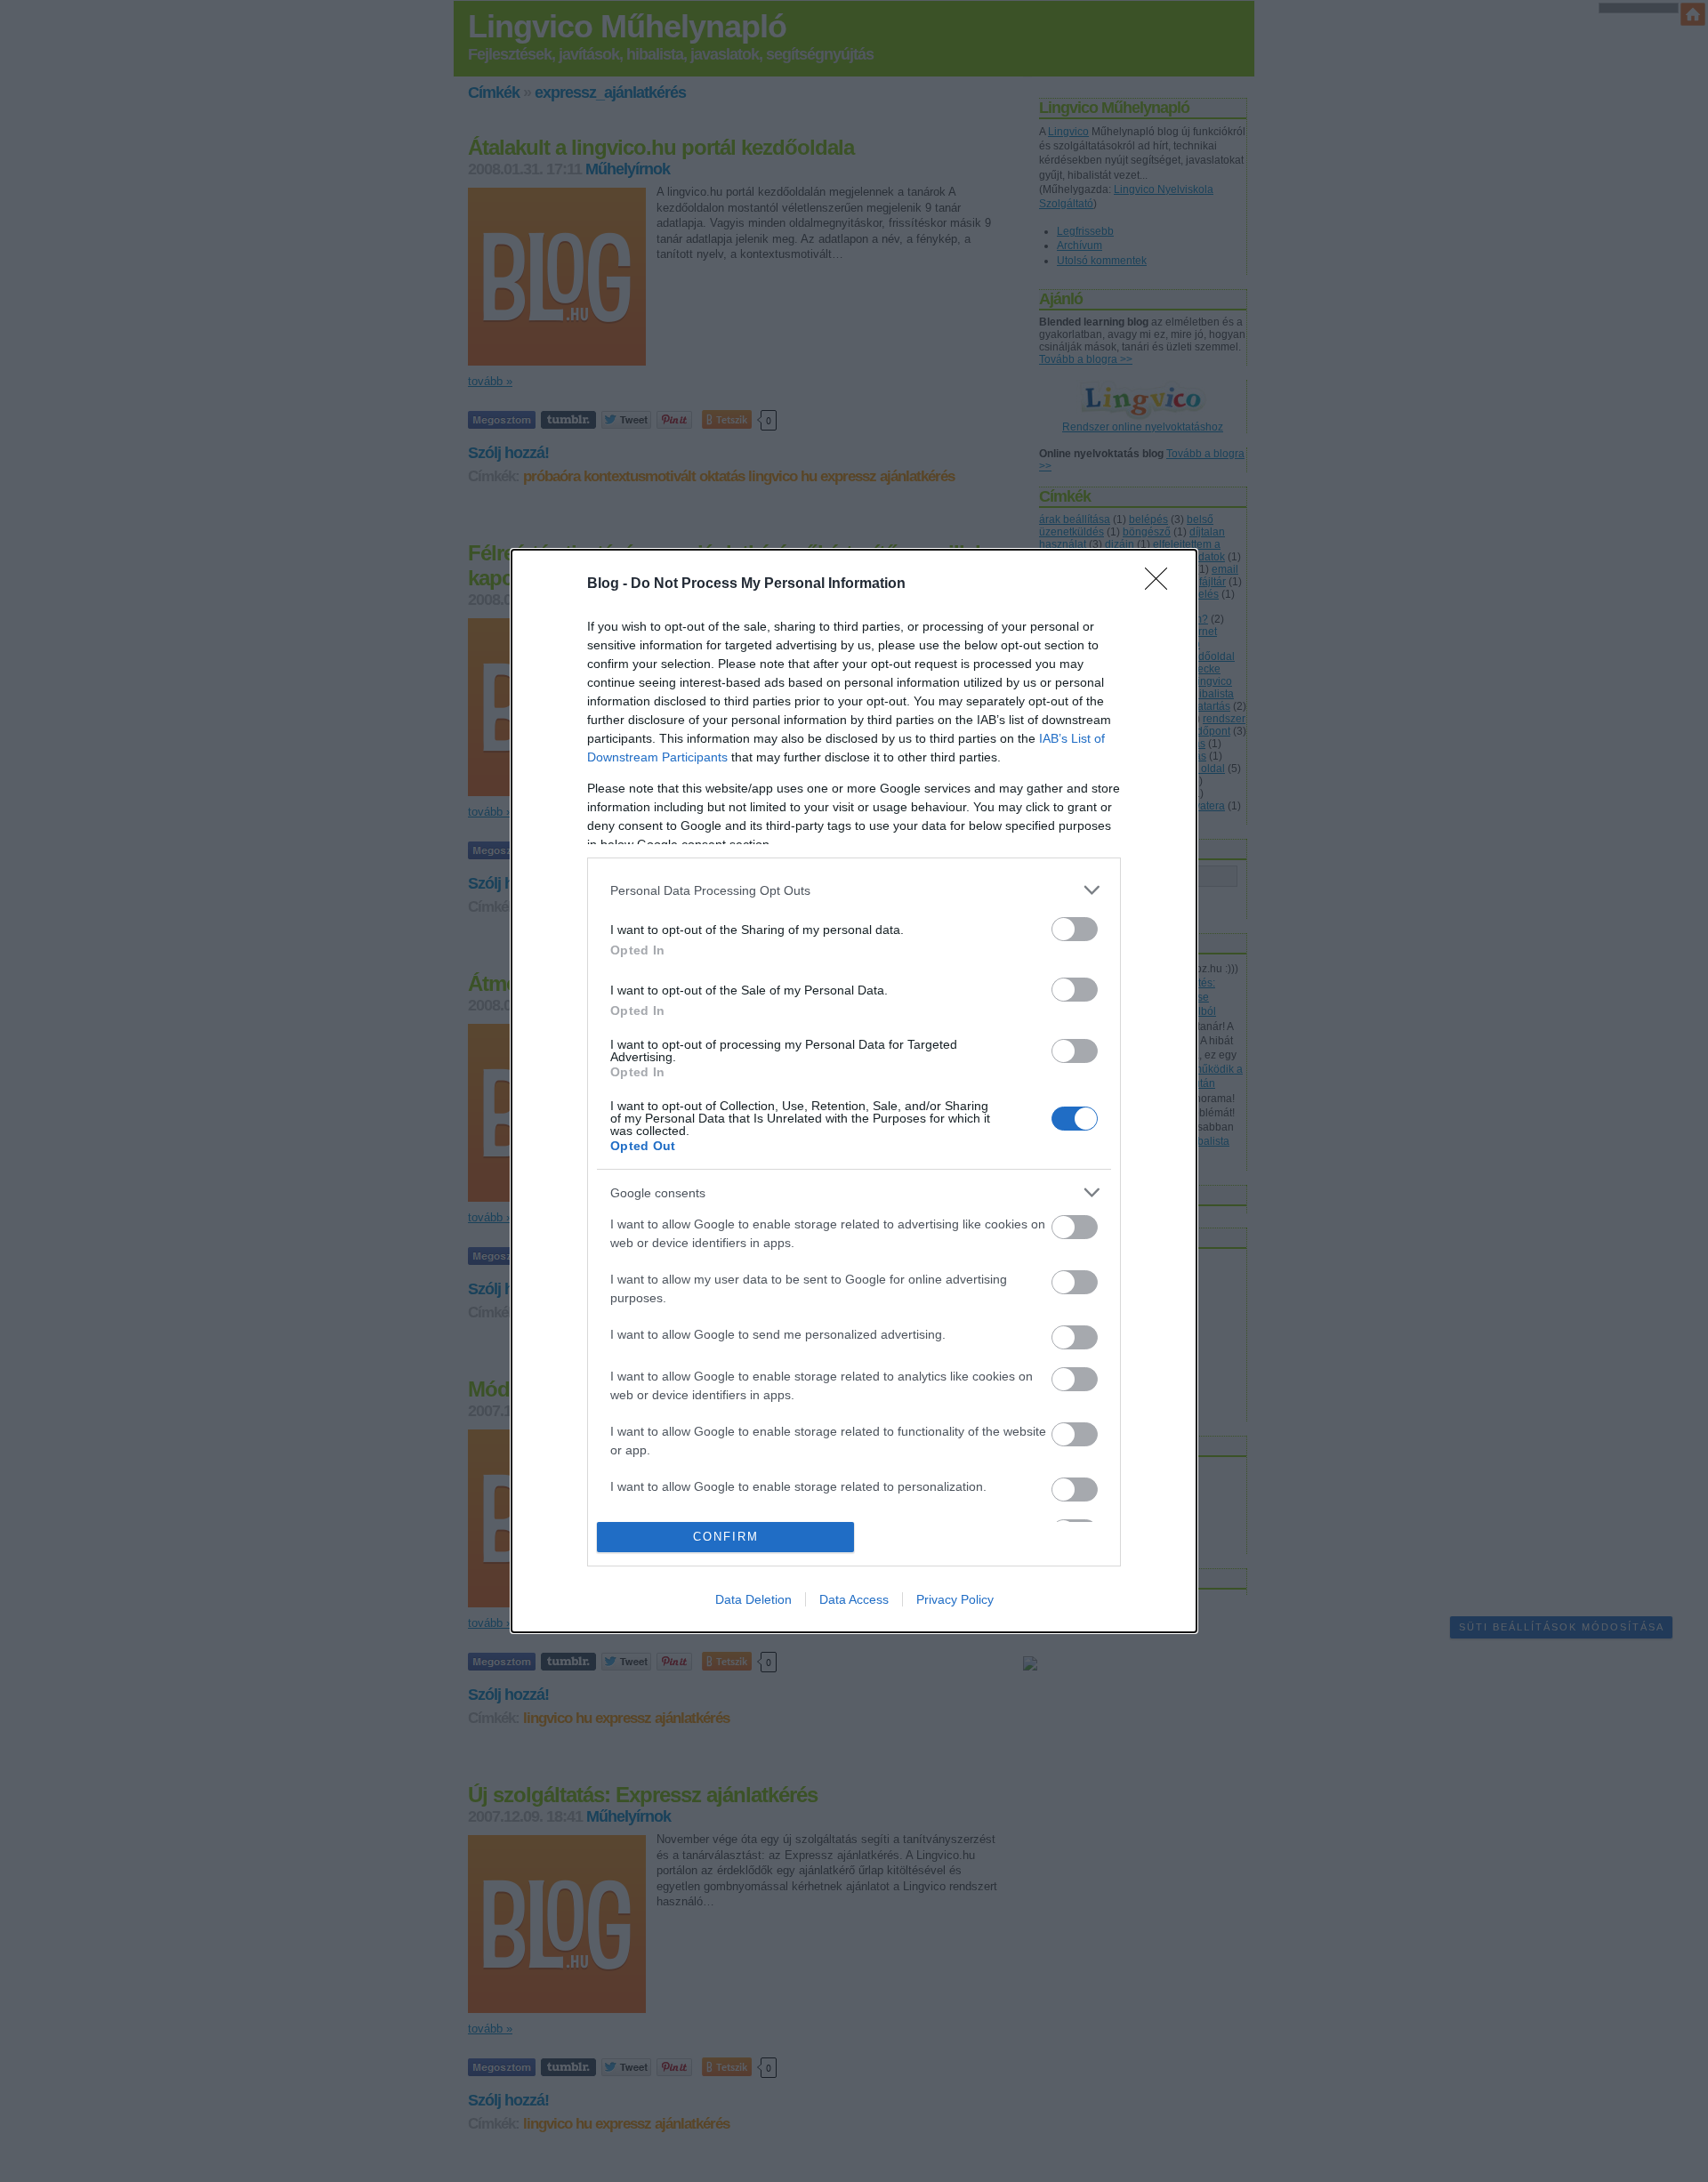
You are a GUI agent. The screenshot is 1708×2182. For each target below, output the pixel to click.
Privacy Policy (955, 1599)
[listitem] (854, 890)
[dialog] (854, 1091)
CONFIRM (726, 1537)
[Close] (1162, 584)
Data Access (854, 1599)
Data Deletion (753, 1599)
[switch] (1075, 929)
